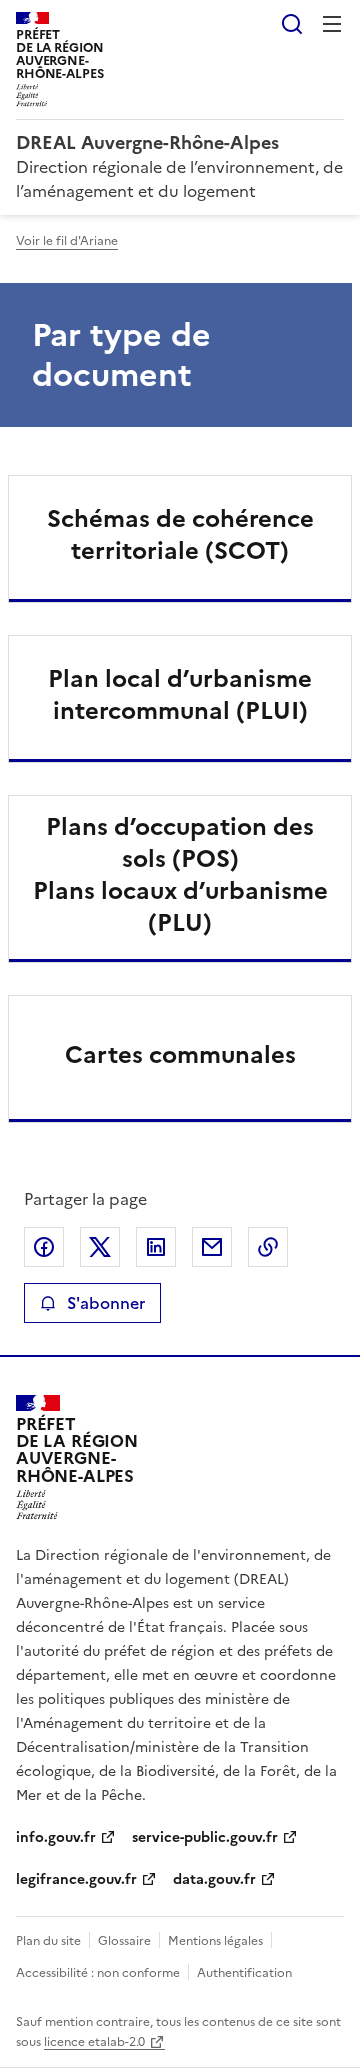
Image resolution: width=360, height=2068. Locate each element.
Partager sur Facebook (44, 1247)
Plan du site (48, 1941)
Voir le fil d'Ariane (67, 241)
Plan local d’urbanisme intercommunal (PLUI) (180, 695)
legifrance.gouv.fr (76, 1879)
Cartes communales (180, 1055)
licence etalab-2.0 (94, 2042)
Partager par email (212, 1247)
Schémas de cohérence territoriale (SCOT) (180, 535)
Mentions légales (215, 1941)
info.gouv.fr (56, 1837)
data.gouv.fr (214, 1879)
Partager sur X (100, 1247)
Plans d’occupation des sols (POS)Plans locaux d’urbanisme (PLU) (180, 875)
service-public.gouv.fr (205, 1837)
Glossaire (124, 1941)
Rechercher (292, 24)
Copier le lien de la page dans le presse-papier (268, 1247)
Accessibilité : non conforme (98, 1973)
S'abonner (106, 1303)
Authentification (244, 1973)
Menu (332, 24)
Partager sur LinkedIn (156, 1247)
